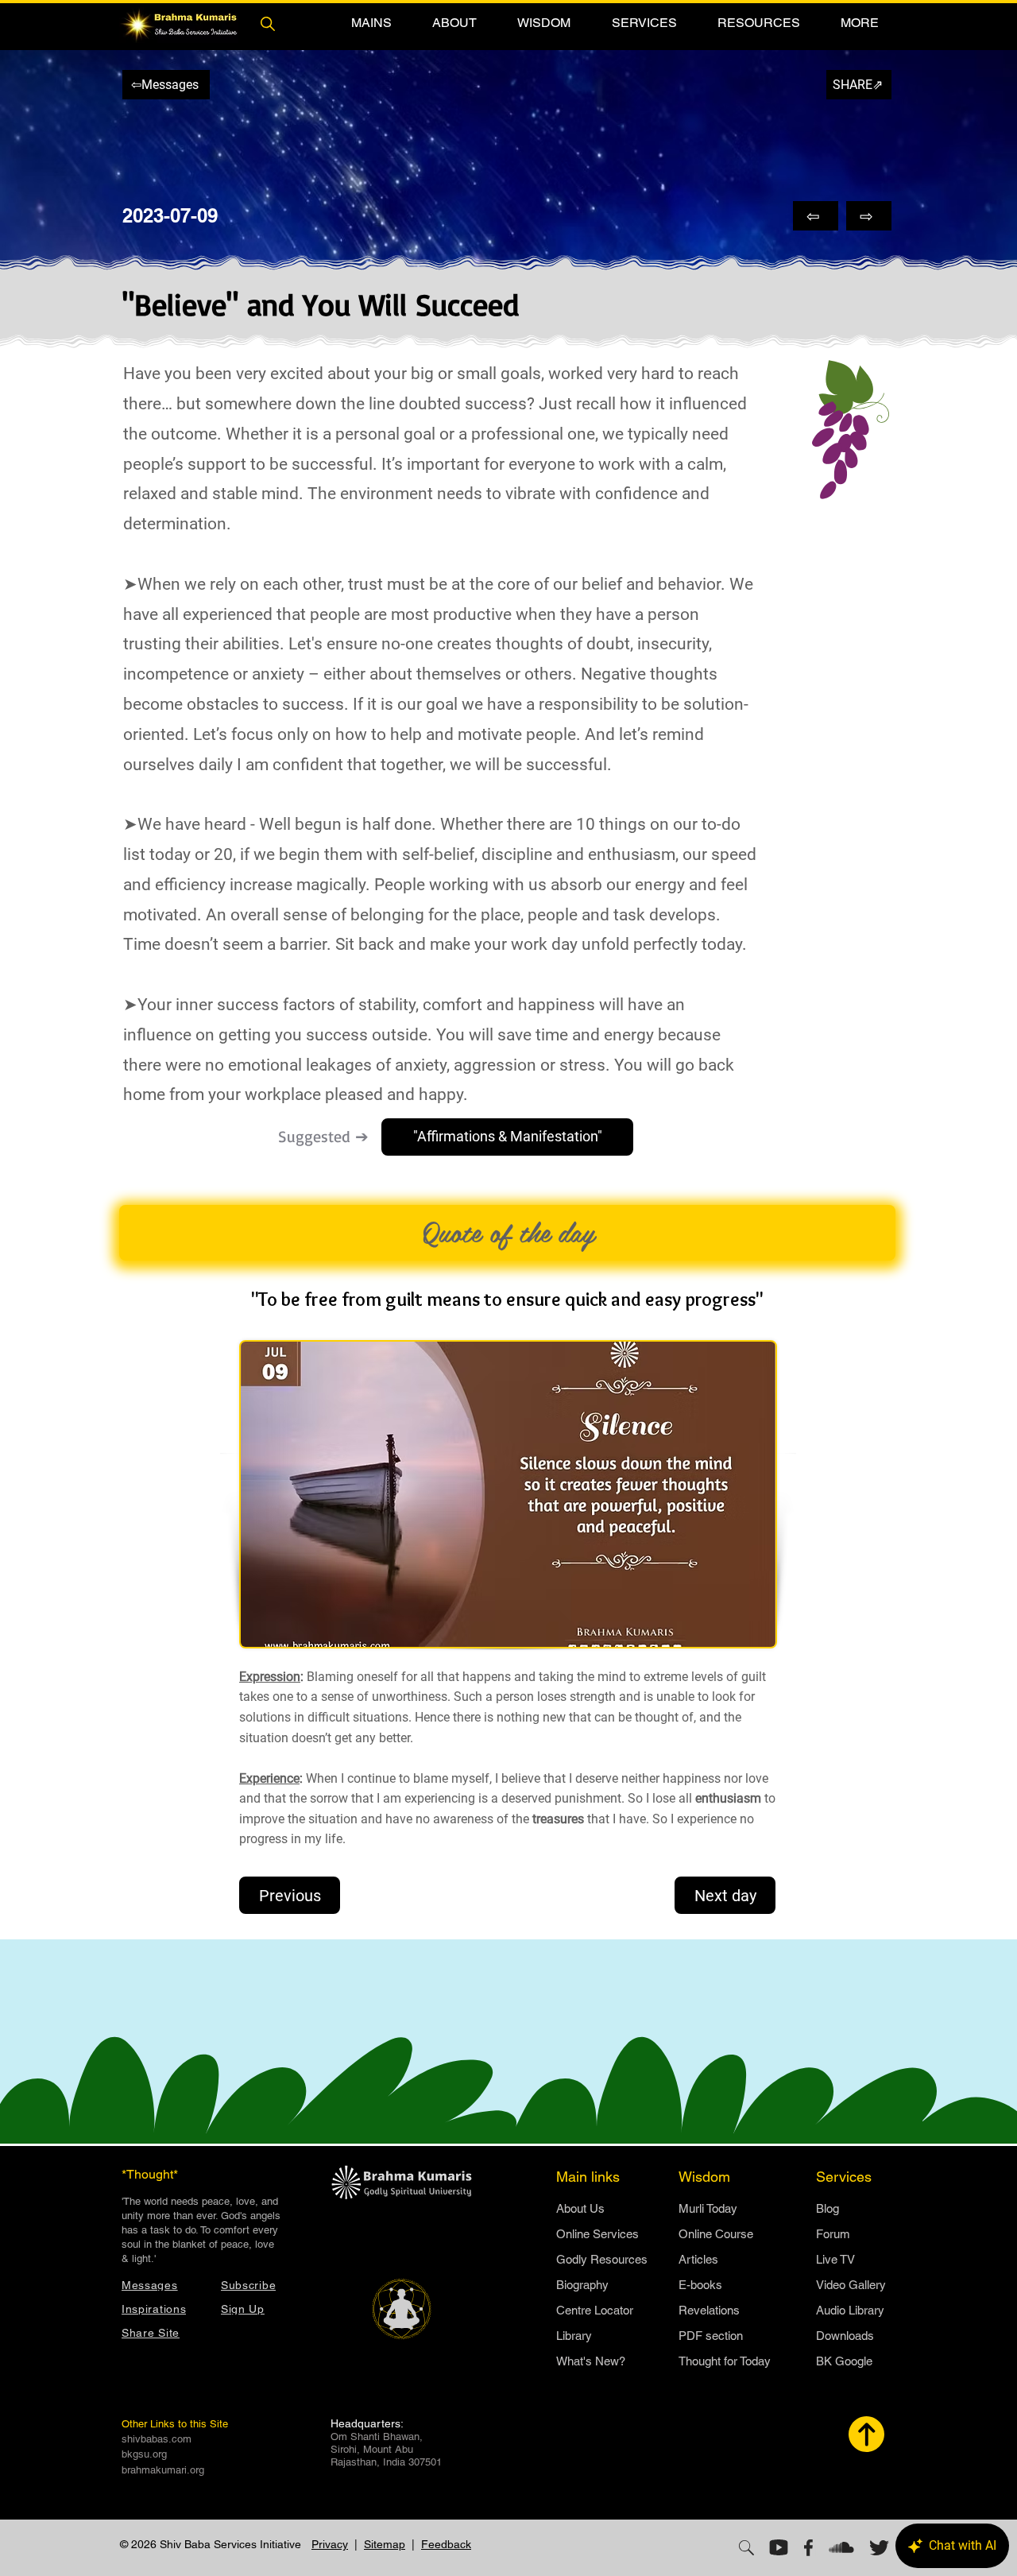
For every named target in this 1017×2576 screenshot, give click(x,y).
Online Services (597, 2234)
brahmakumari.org (163, 2470)
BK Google (844, 2361)
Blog (828, 2208)
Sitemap (385, 2544)
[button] (371, 23)
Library (574, 2336)
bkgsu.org (144, 2454)
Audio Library (850, 2310)
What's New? (591, 2361)
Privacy (330, 2544)
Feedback (446, 2544)
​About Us (580, 2208)
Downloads (845, 2336)
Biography (582, 2285)
